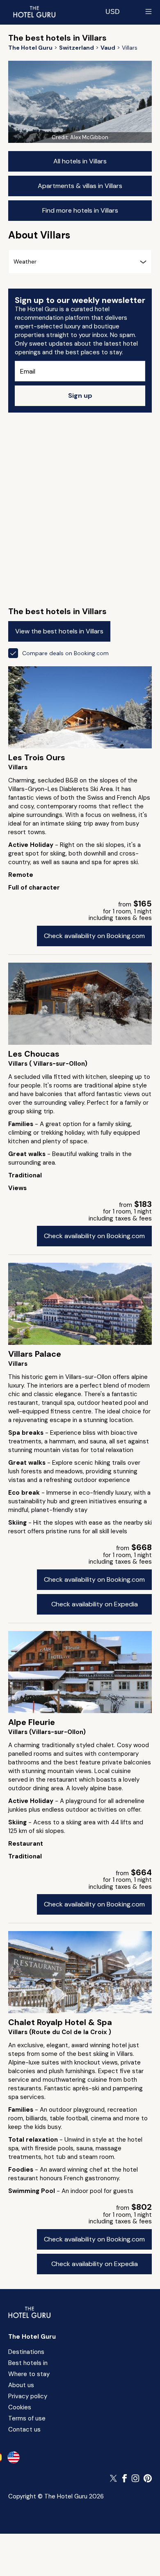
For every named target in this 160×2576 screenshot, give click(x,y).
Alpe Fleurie (32, 1722)
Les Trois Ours (37, 757)
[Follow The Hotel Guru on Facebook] (125, 2478)
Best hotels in (28, 2363)
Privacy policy (28, 2396)
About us (21, 2385)
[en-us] (14, 2457)
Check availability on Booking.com (94, 936)
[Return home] (34, 11)
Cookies (20, 2407)
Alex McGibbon (89, 137)
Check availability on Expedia (95, 1604)
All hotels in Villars (80, 161)
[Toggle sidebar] (149, 11)
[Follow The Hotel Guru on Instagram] (135, 2478)
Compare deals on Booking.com (65, 653)
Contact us (24, 2429)
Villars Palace (35, 1354)
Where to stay (29, 2374)
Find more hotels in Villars (80, 210)
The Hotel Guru (32, 2337)
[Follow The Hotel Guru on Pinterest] (148, 2478)
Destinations (26, 2352)
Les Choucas (34, 1054)
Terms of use (27, 2418)
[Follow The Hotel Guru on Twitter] (114, 2478)
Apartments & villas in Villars (80, 186)
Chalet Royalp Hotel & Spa (60, 2022)
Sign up (80, 396)
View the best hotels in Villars (59, 631)
